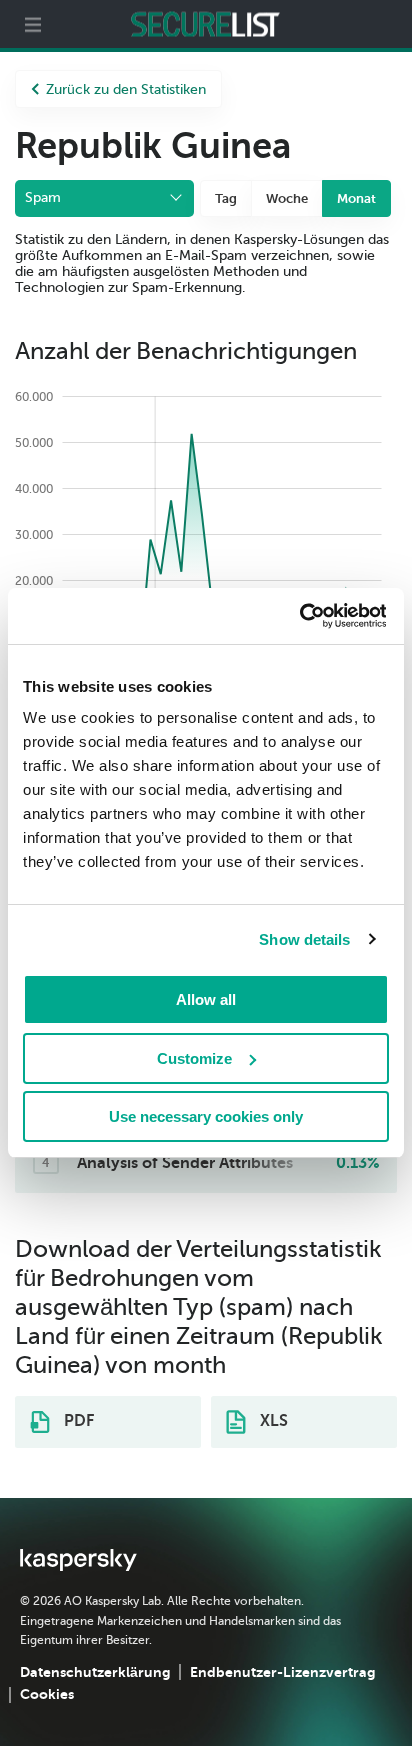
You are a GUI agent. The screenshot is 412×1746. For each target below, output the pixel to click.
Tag (226, 198)
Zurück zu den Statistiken (126, 89)
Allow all (206, 999)
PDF (77, 1421)
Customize (194, 1058)
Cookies (47, 1694)
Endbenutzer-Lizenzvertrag (282, 1672)
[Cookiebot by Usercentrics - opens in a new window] (298, 616)
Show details (304, 939)
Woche (287, 198)
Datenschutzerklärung (95, 1672)
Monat (356, 198)
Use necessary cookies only (206, 1116)
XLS (272, 1421)
